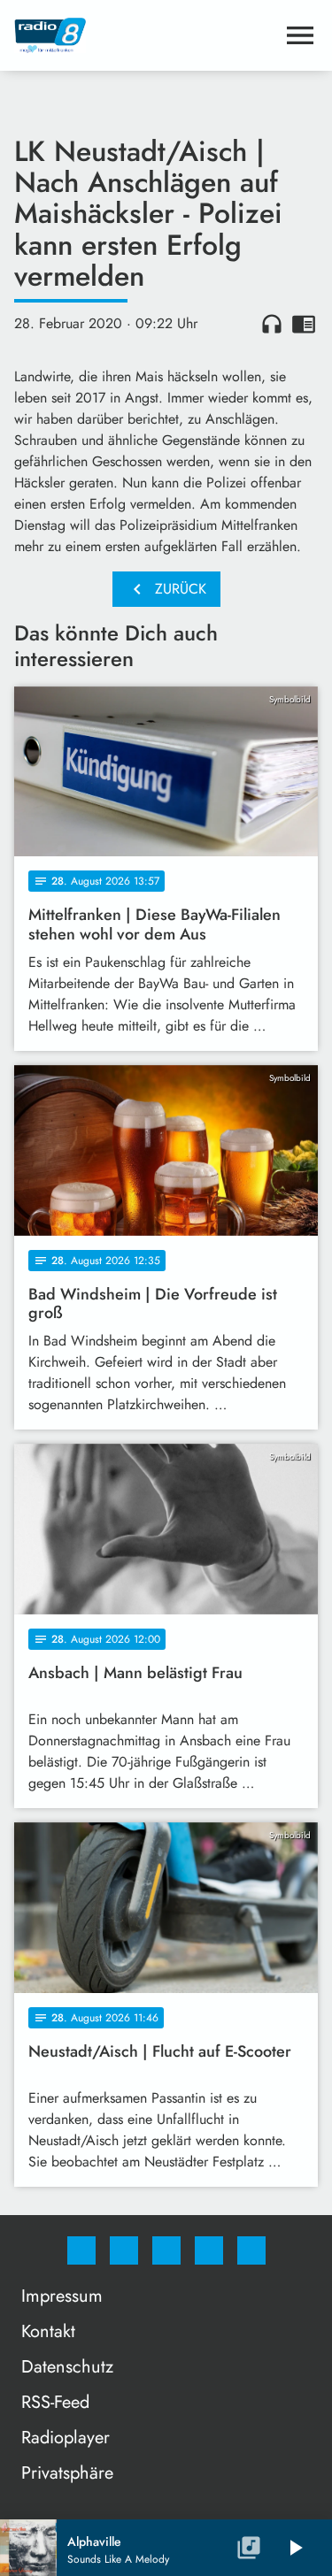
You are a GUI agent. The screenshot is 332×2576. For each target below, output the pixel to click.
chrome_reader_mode (304, 324)
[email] (251, 2250)
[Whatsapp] (166, 2250)
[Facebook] (81, 2250)
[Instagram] (124, 2250)
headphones (272, 324)
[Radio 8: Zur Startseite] (145, 35)
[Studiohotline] (209, 2250)
